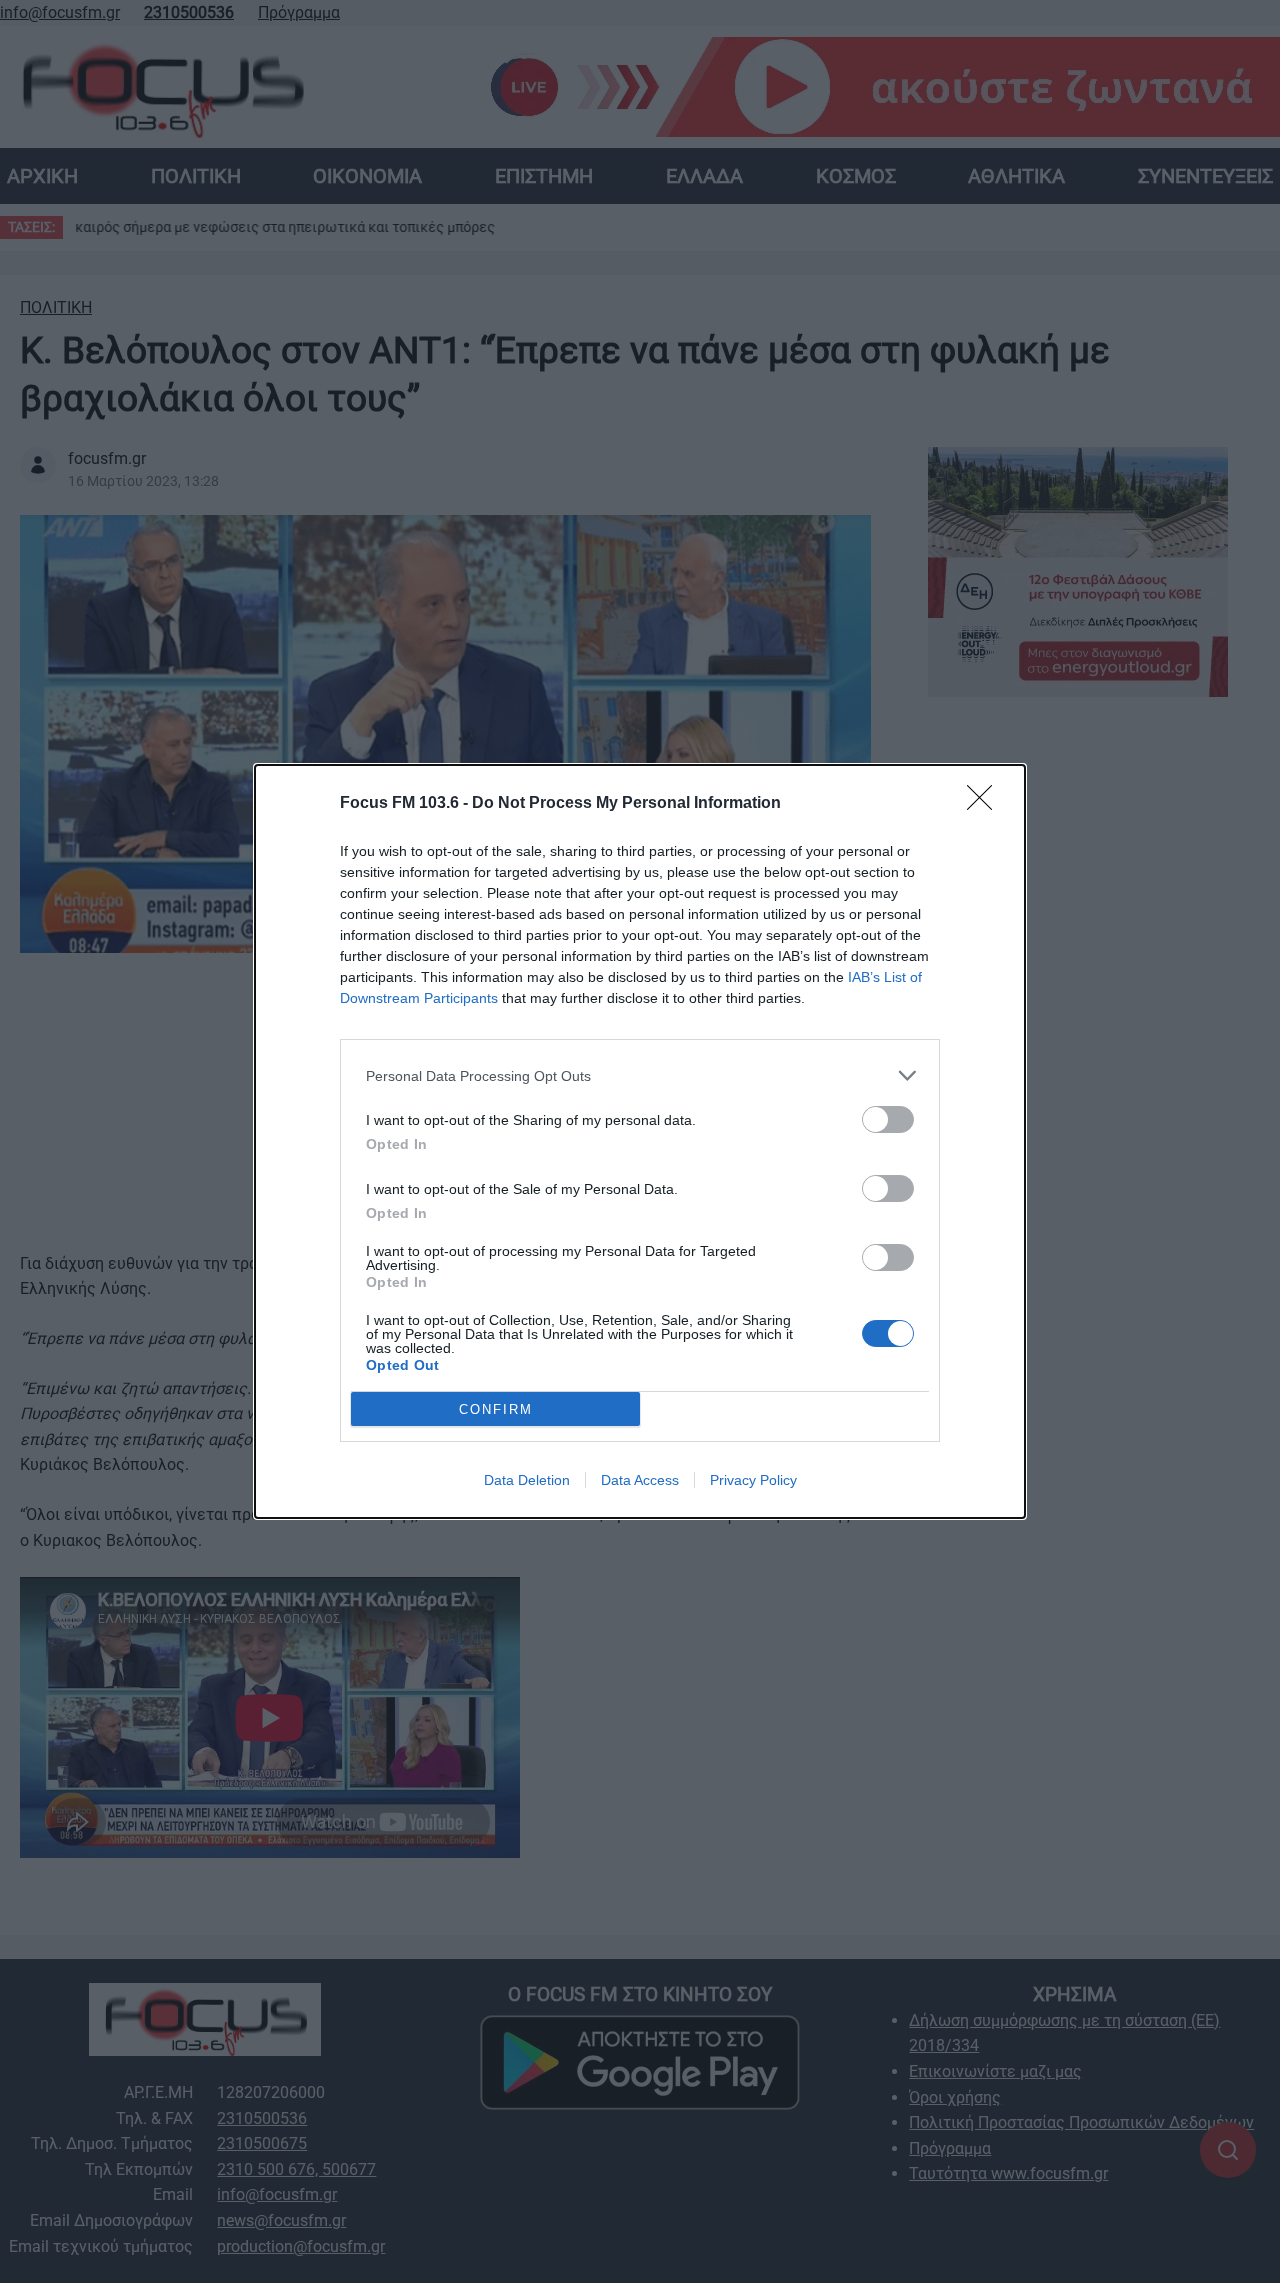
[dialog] (640, 1141)
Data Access (640, 1480)
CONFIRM (496, 1409)
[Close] (986, 804)
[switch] (888, 1119)
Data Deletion (527, 1480)
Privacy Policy (753, 1480)
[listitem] (640, 1075)
